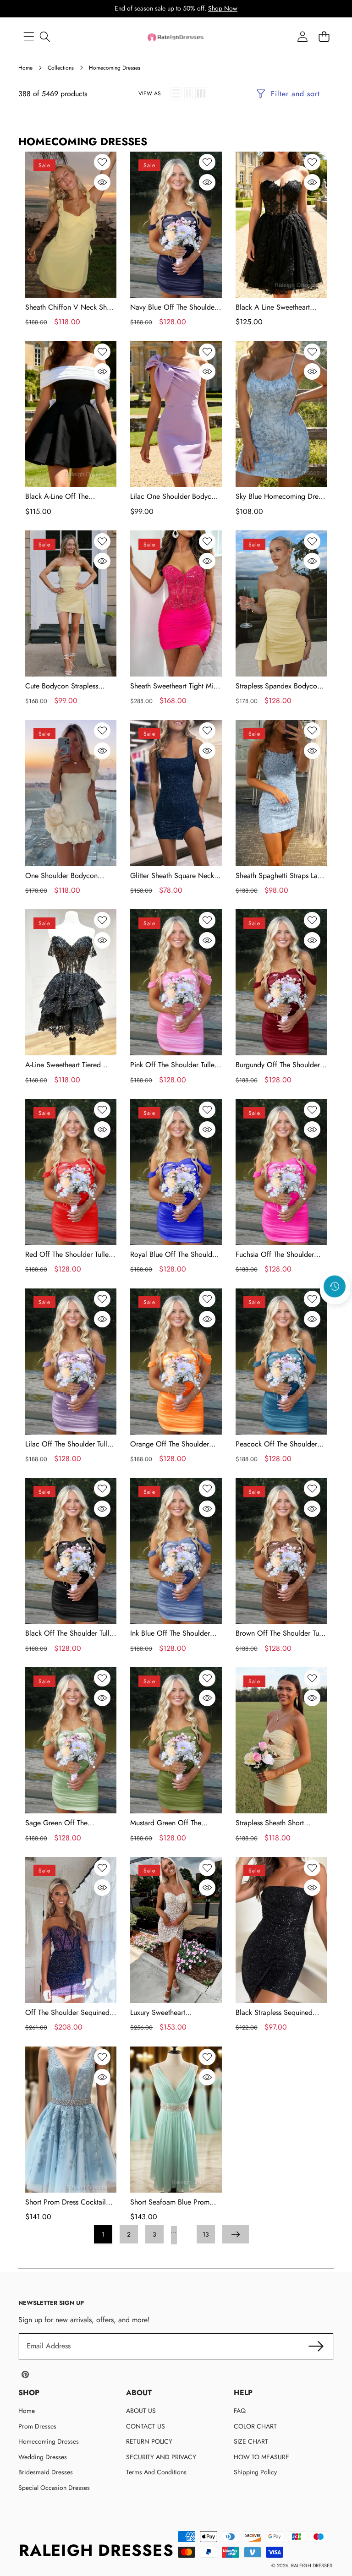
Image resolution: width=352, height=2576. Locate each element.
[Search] (45, 37)
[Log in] (302, 37)
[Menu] (29, 37)
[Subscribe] (316, 2346)
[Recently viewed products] (335, 1287)
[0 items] (324, 37)
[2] (189, 93)
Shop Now (223, 8)
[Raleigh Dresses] (176, 37)
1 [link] (103, 2234)
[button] (335, 1311)
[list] (176, 93)
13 (206, 2234)
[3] (201, 93)
